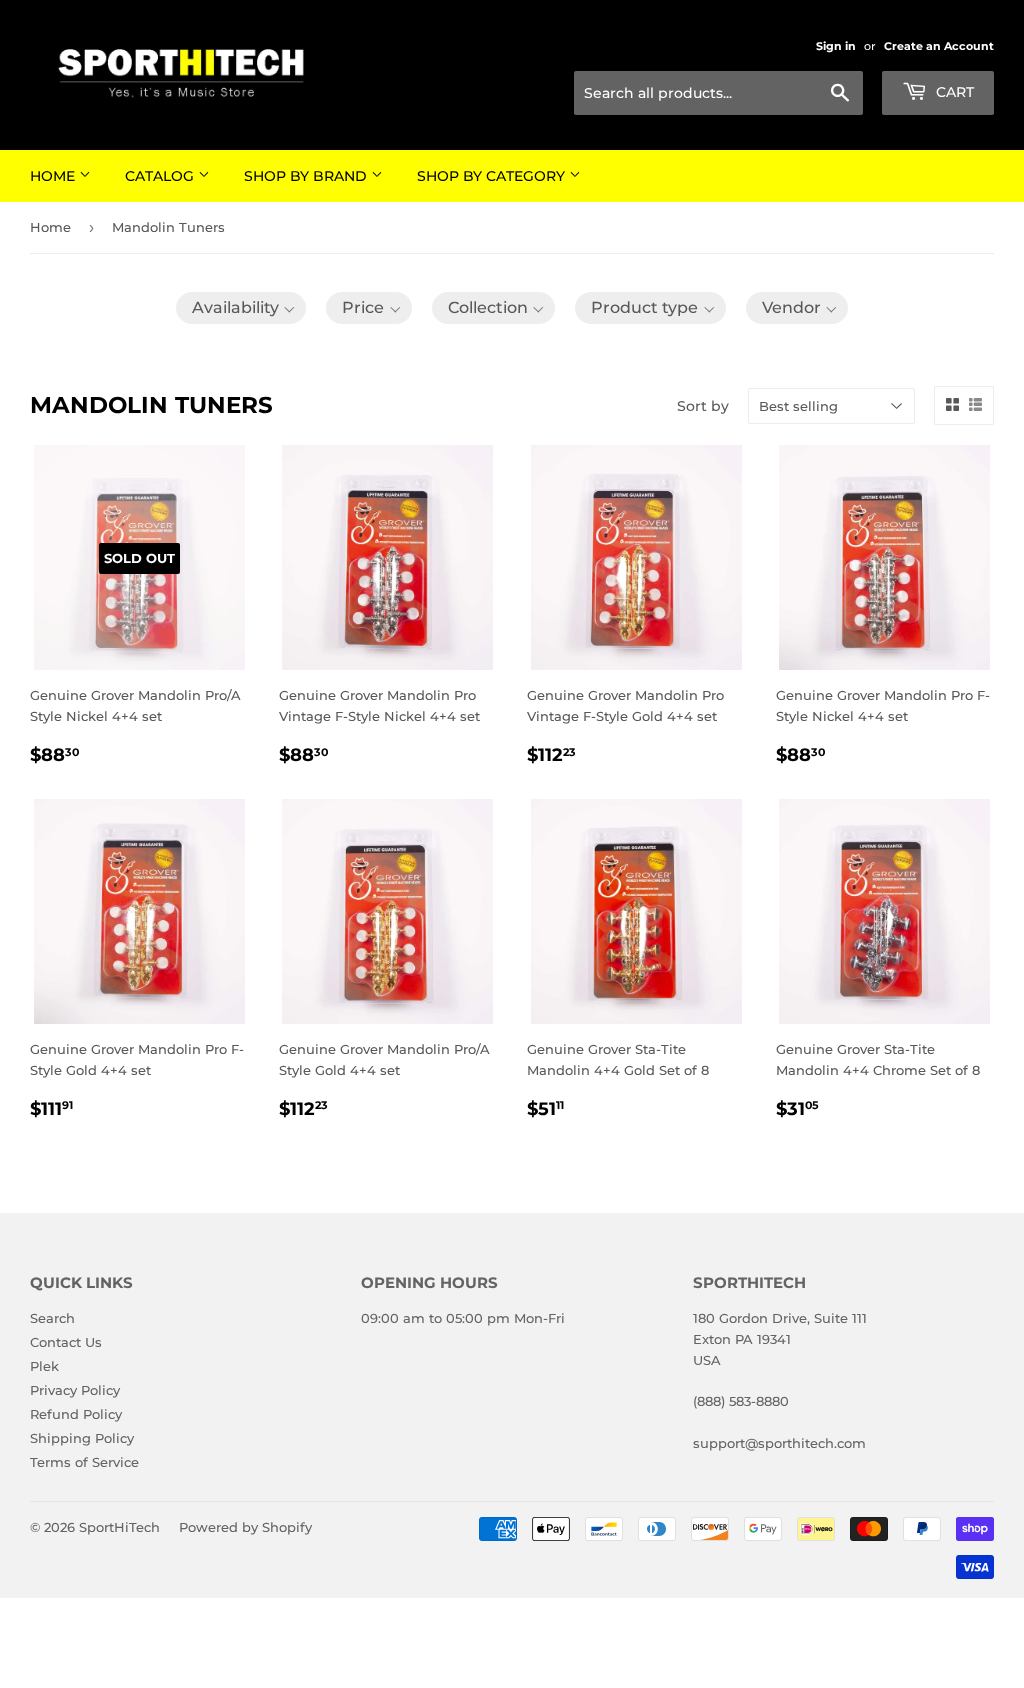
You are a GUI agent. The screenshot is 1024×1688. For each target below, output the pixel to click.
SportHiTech (119, 1527)
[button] (241, 308)
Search (52, 1318)
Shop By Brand (307, 176)
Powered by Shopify (245, 1527)
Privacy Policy (75, 1390)
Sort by (703, 406)
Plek (44, 1366)
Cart (953, 92)
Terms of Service (84, 1462)
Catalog (161, 176)
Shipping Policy (82, 1438)
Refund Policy (76, 1414)
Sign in (836, 46)
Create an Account (939, 46)
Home (54, 176)
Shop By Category (493, 176)
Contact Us (66, 1342)
